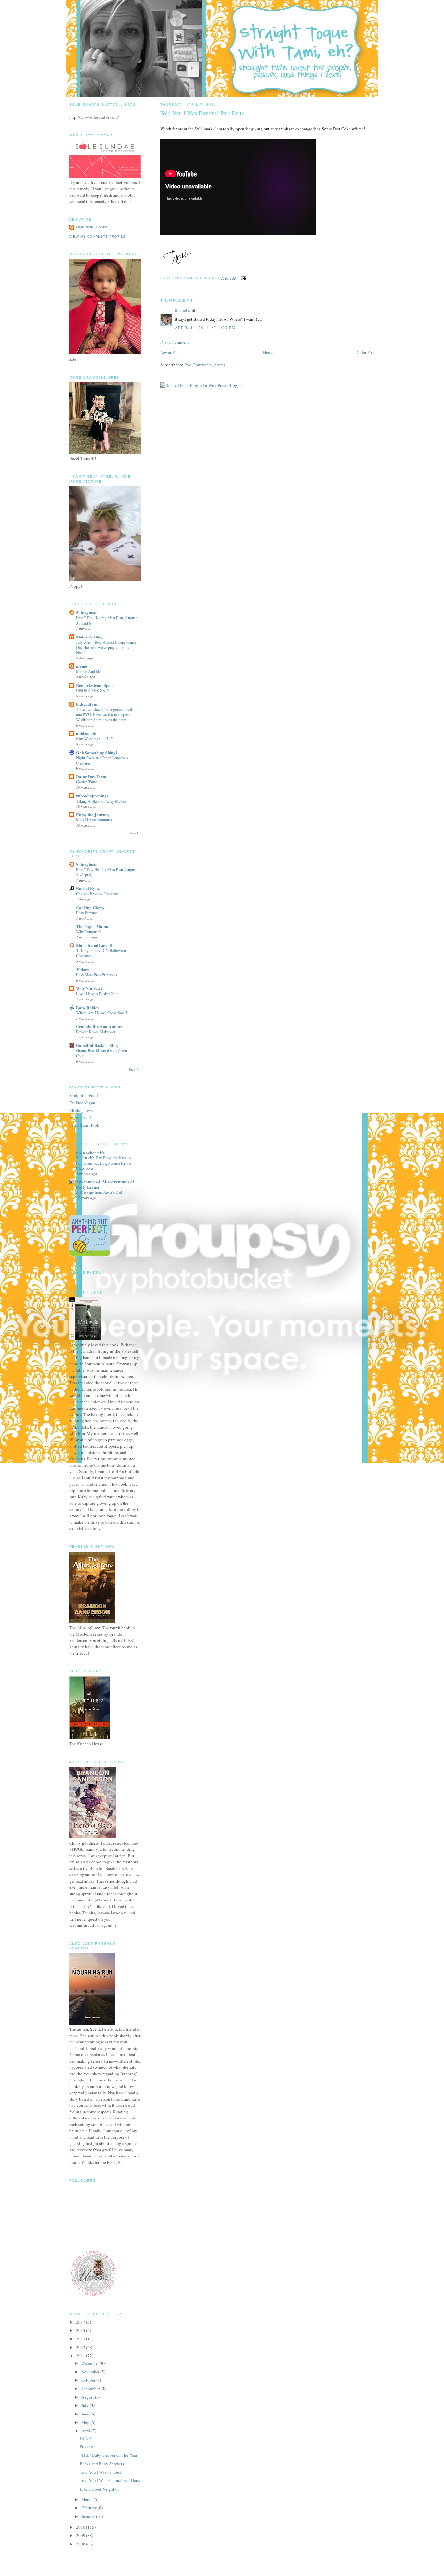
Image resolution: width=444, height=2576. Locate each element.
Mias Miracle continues (94, 820)
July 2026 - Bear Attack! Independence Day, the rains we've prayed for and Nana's (106, 647)
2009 (81, 2535)
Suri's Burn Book (84, 1125)
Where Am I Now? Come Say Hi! (103, 1013)
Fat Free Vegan (82, 1103)
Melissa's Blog (89, 637)
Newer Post (170, 352)
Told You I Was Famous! (101, 2472)
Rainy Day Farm (91, 776)
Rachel (181, 310)
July (85, 2405)
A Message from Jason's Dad (99, 1192)
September (91, 2389)
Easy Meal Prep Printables (97, 975)
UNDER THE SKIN (93, 690)
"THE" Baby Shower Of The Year (108, 2455)
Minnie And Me (89, 671)
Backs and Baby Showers (102, 2464)
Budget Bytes (88, 888)
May (86, 2422)
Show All (135, 833)
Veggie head (80, 1117)
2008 (81, 2544)
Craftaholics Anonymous (99, 1026)
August (88, 2397)
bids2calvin (87, 704)
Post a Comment (175, 342)
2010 (81, 2527)
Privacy (86, 2447)
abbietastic (86, 733)
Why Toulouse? (88, 932)
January (89, 2516)
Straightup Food (84, 1095)
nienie (82, 666)
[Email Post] (243, 278)
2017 (81, 2322)
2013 (81, 2339)
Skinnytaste (87, 612)
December (91, 2363)
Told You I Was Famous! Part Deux (110, 2480)
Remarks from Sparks (96, 685)
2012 (81, 2347)
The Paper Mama (92, 926)
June (86, 2414)
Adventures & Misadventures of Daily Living (105, 1184)
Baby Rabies (87, 1007)
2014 (81, 2330)
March (87, 2499)
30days (82, 969)
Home (268, 352)
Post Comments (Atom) (205, 365)
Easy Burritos (87, 913)
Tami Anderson (91, 227)
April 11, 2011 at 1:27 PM (206, 328)
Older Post (366, 352)
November (91, 2372)
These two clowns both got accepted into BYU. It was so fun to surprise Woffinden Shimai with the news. (104, 715)
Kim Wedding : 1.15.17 (94, 739)
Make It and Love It (94, 945)
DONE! (86, 2438)
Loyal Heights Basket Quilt (97, 994)
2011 (81, 2356)
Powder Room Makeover (96, 1032)
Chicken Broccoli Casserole (97, 894)
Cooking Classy (90, 907)
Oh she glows (81, 1110)
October (89, 2380)
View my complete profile (98, 236)
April (86, 2431)
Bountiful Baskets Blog (97, 1045)
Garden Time (86, 782)
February (90, 2508)
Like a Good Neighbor (99, 2489)
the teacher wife (90, 1152)
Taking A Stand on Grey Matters (101, 801)
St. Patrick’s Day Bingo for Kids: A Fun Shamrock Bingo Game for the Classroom (104, 1163)
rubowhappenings (92, 796)
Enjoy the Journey (93, 814)
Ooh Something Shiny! (97, 752)
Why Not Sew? (89, 988)
